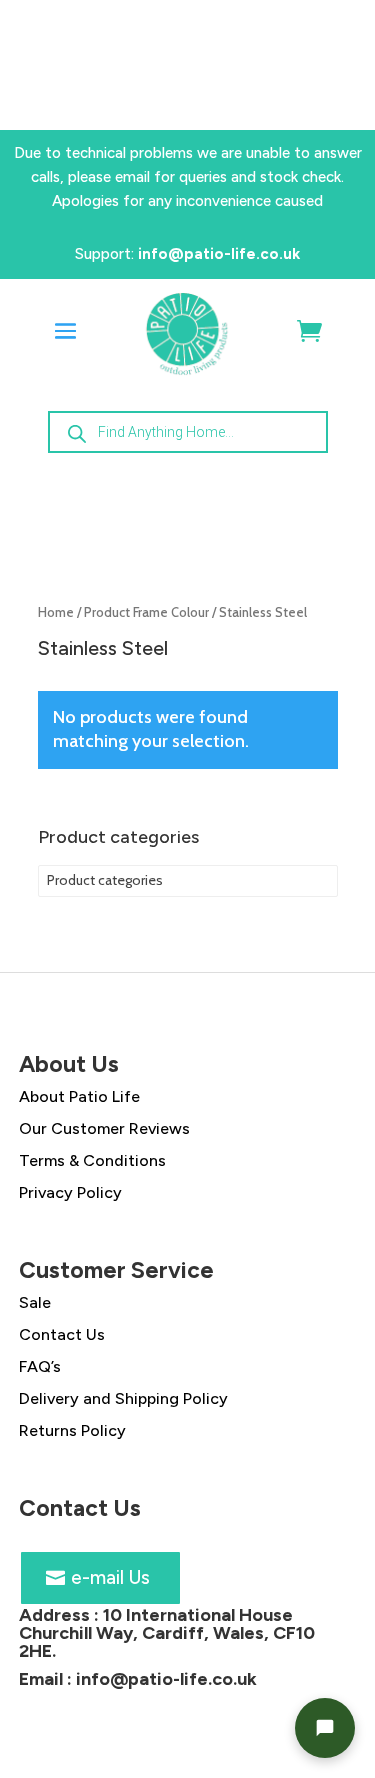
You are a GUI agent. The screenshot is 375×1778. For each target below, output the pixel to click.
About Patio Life (79, 1096)
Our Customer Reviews (104, 1128)
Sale (35, 1302)
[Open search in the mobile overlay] (188, 432)
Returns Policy (72, 1430)
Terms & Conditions (92, 1160)
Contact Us (62, 1334)
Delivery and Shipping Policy (123, 1398)
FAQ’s (40, 1366)
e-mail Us (110, 1577)
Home (56, 612)
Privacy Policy (70, 1192)
